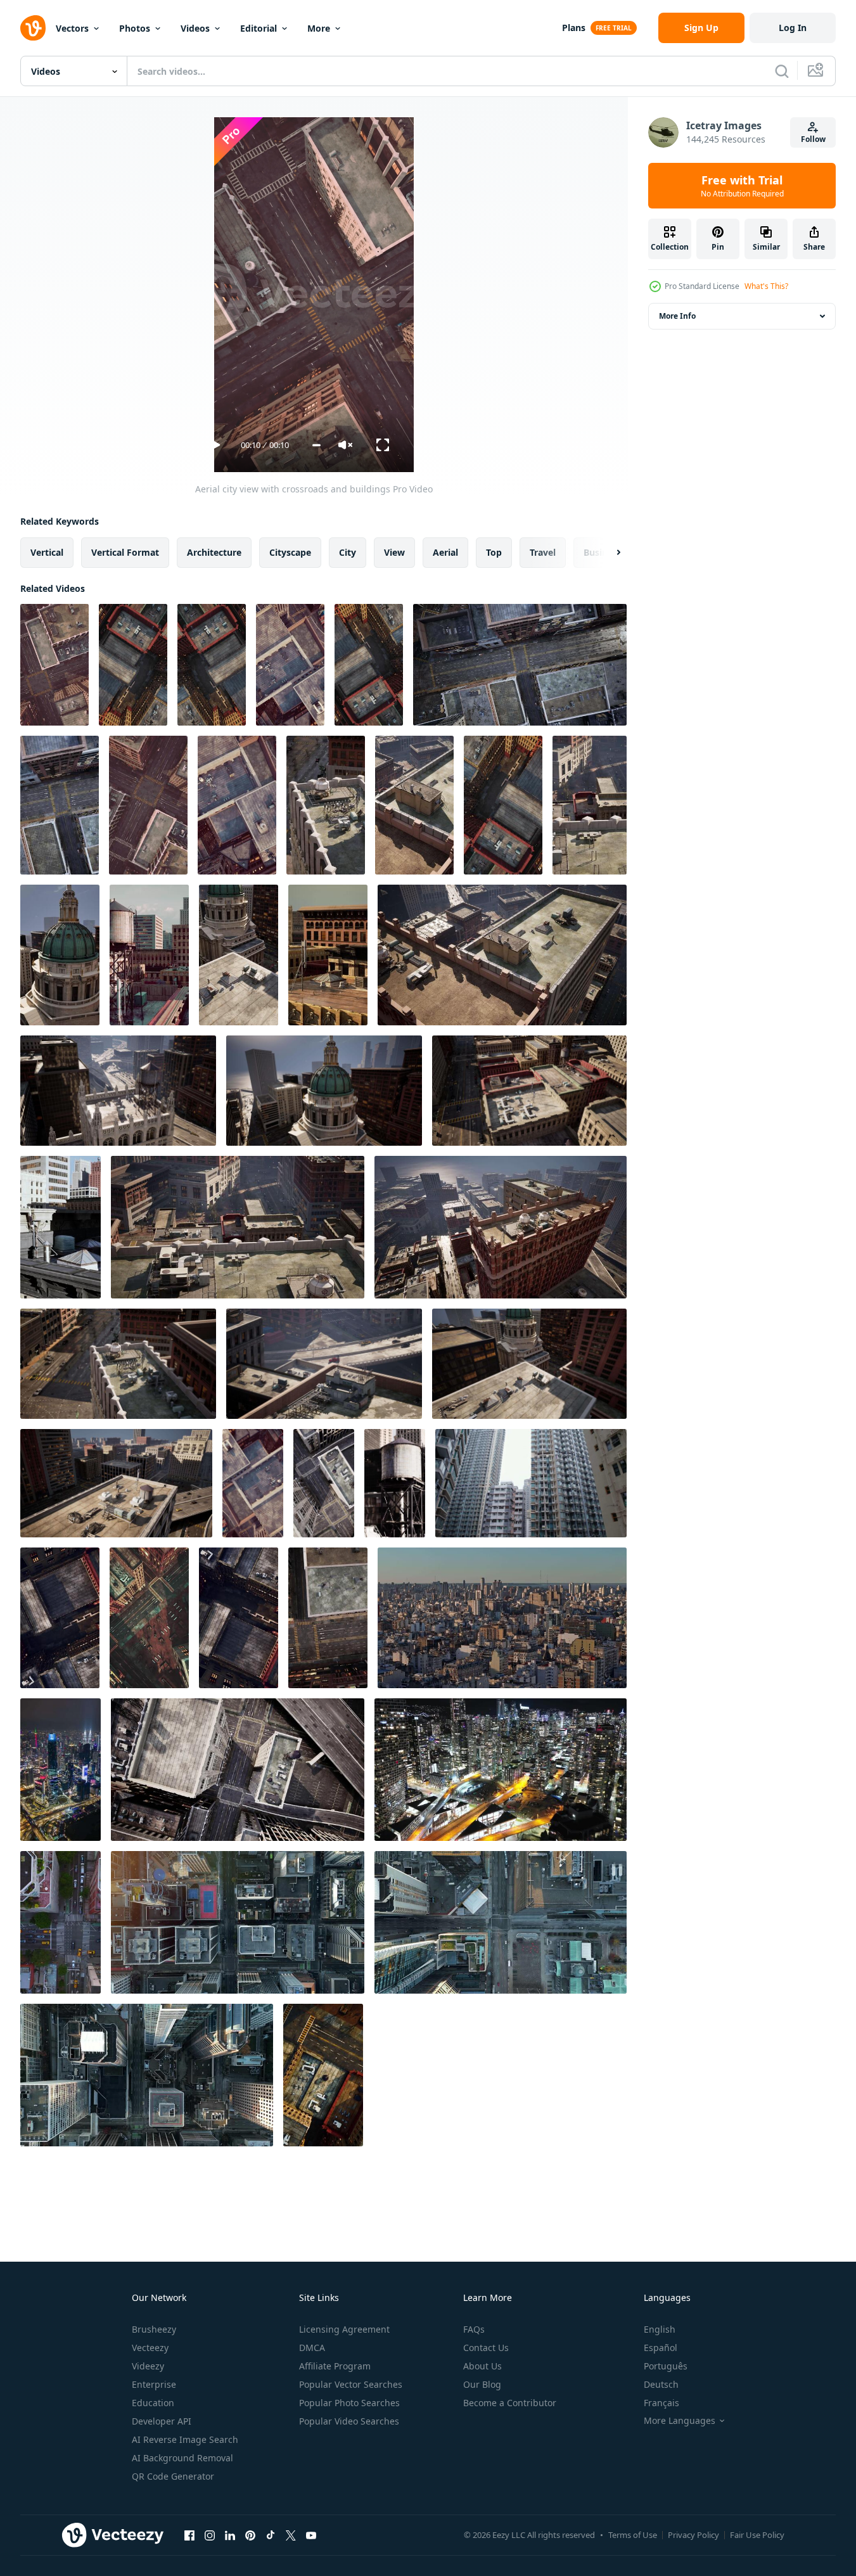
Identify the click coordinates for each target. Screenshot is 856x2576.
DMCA (312, 2348)
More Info (677, 316)
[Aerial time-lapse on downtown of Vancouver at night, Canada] (501, 1770)
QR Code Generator (173, 2476)
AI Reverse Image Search (185, 2439)
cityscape (290, 552)
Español (661, 2348)
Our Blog (482, 2384)
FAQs (474, 2329)
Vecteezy (150, 2348)
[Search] (782, 71)
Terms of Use (633, 2535)
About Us (482, 2366)
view (394, 552)
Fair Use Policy (757, 2535)
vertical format (125, 552)
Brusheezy (154, 2329)
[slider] (316, 445)
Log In (793, 28)
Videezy (148, 2366)
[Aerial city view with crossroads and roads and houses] (326, 805)
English (660, 2329)
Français (661, 2403)
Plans (574, 28)
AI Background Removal (182, 2458)
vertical (47, 552)
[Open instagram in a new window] (210, 2535)
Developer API (162, 2421)
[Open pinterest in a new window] (250, 2535)
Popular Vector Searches (351, 2384)
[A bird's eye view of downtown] (328, 1618)
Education (153, 2403)
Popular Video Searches (349, 2421)
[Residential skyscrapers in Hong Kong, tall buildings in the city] (531, 1483)
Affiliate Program (335, 2366)
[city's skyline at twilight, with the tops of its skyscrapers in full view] (395, 1483)
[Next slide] (608, 553)
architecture (214, 552)
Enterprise (154, 2384)
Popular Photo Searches (349, 2403)
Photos (135, 28)
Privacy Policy (693, 2535)
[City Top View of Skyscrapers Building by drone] (237, 805)
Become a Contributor (510, 2403)
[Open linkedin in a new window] (230, 2535)
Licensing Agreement (344, 2329)
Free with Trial (742, 186)
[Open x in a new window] (291, 2535)
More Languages (680, 2421)
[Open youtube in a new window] (311, 2535)
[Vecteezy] (33, 28)
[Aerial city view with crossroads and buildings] (54, 665)
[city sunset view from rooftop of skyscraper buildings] (149, 955)
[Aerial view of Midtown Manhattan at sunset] (239, 1618)
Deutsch (661, 2384)
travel (543, 552)
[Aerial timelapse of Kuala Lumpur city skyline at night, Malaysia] (61, 1770)
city (348, 552)
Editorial (259, 28)
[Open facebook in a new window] (189, 2535)
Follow (813, 139)
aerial (445, 552)
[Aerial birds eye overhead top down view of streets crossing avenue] (238, 1922)
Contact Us (486, 2348)
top (494, 552)
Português (666, 2366)
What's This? (766, 286)
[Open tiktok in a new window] (271, 2535)
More (319, 28)
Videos (195, 28)
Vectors (72, 28)
